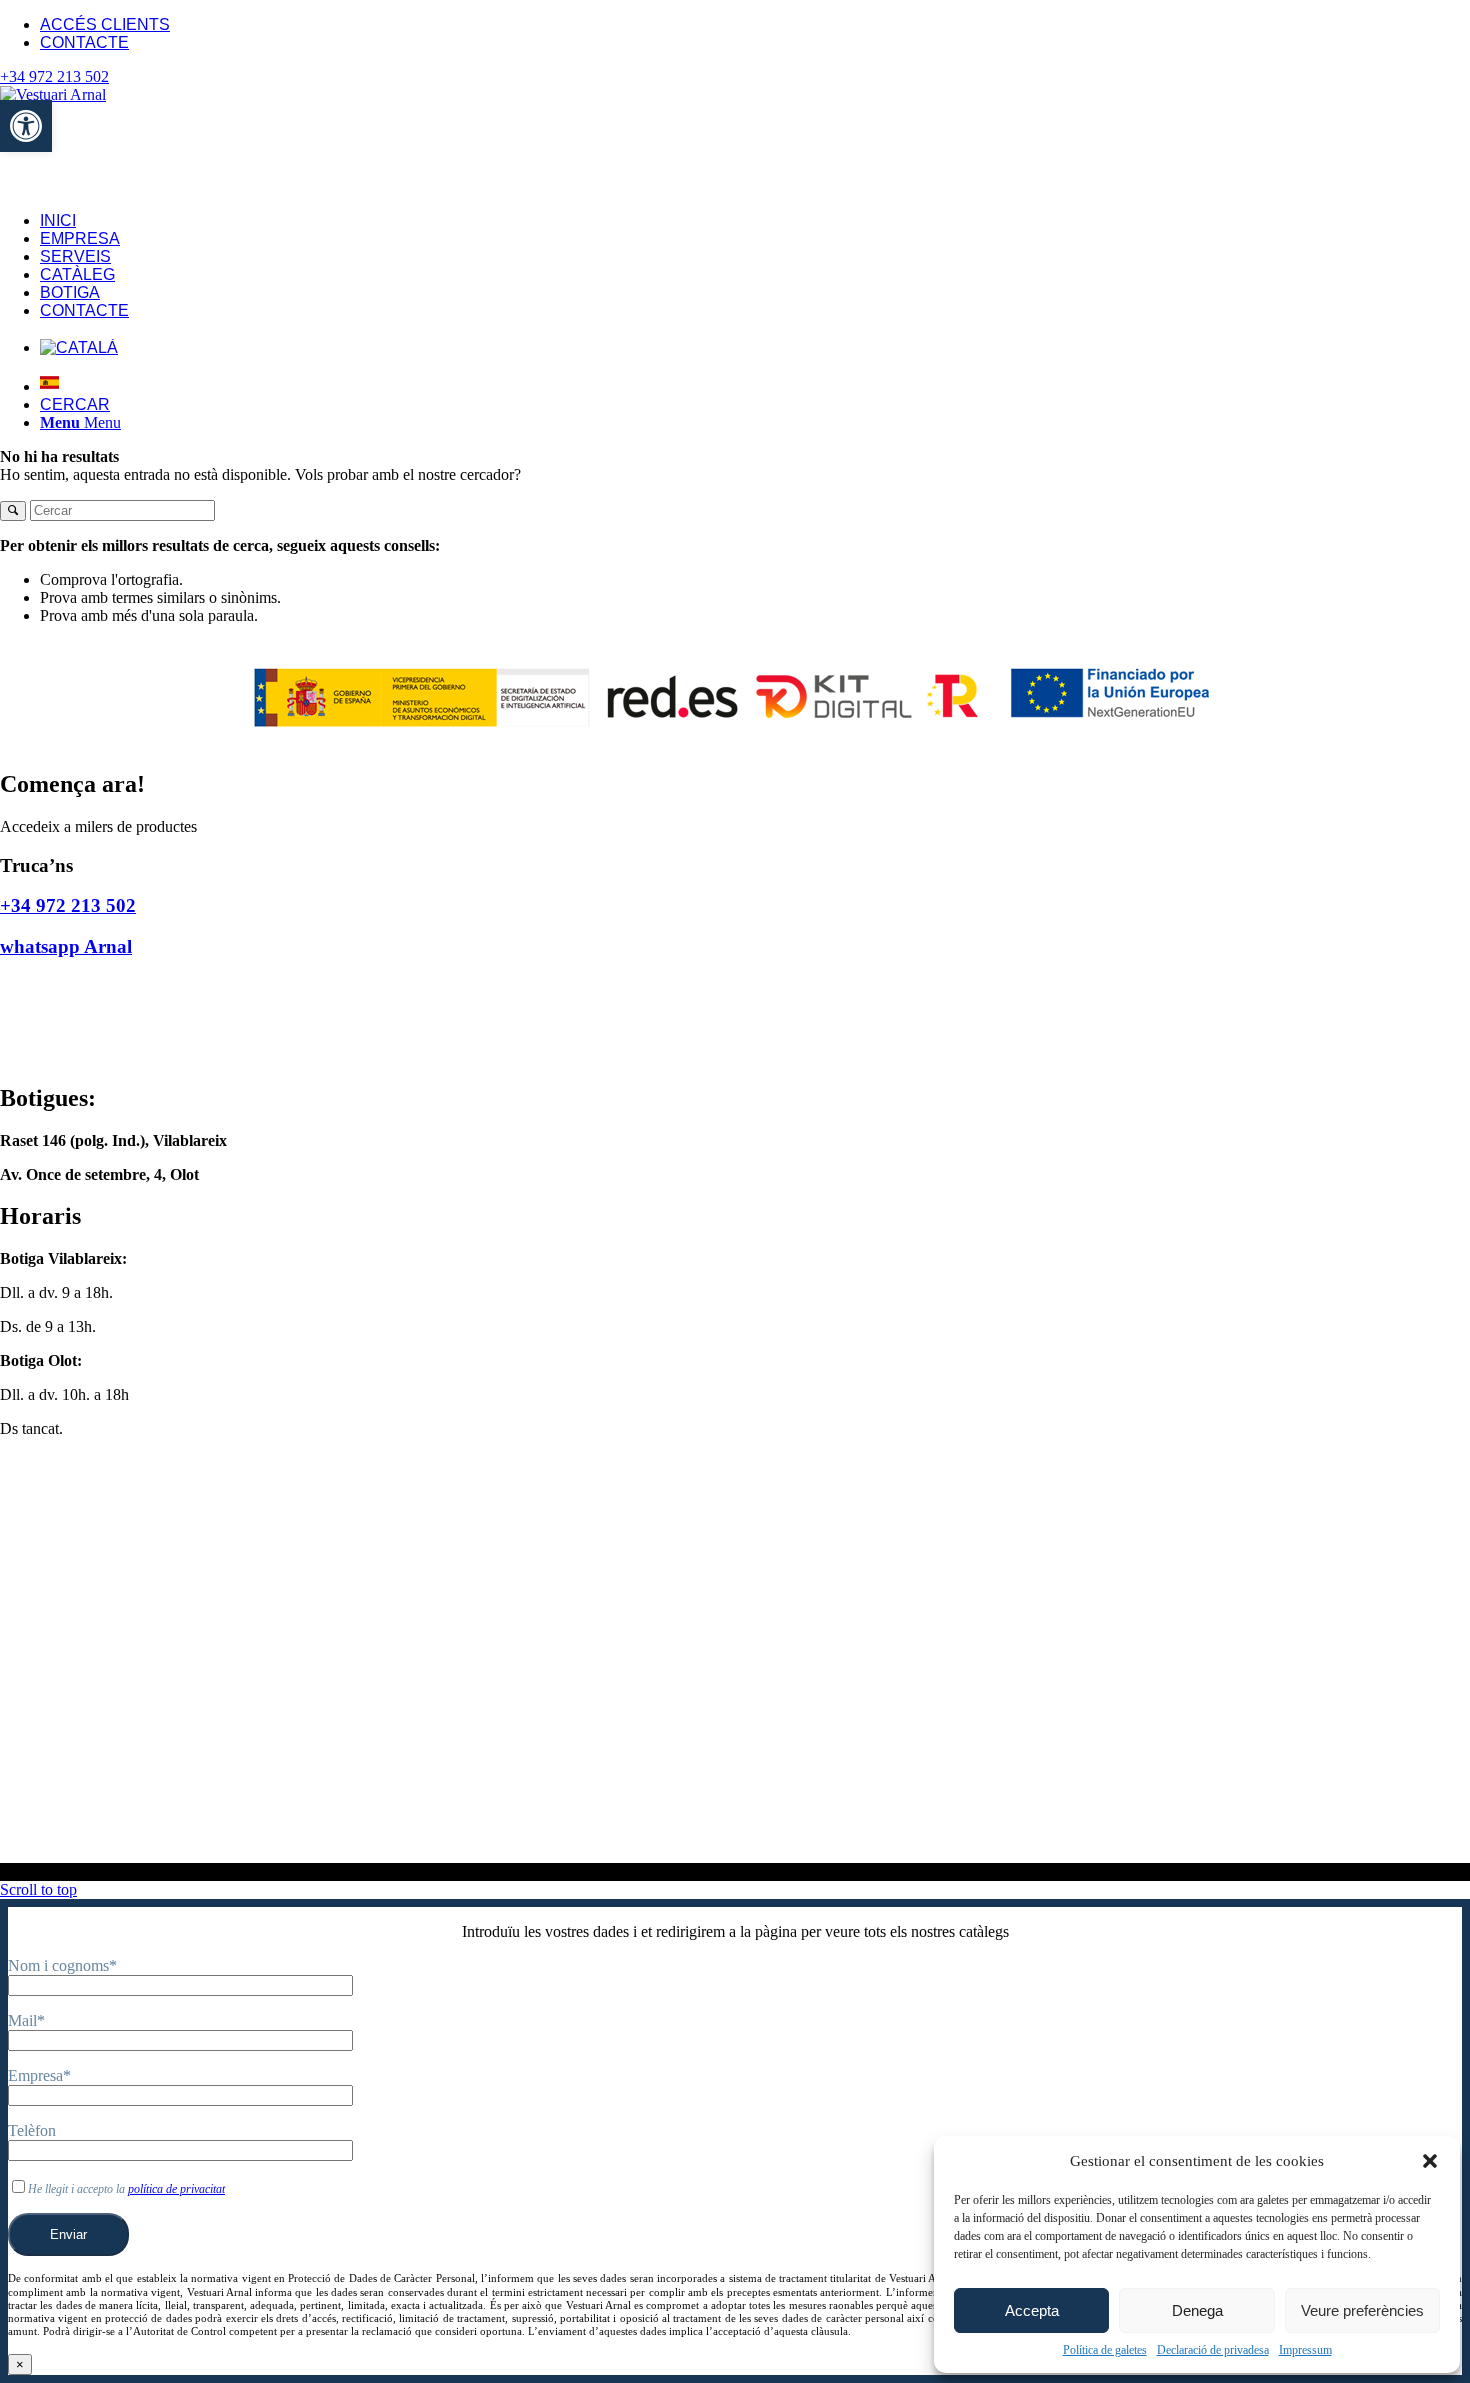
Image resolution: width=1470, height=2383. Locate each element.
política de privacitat (176, 2189)
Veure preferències (1362, 2310)
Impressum (1305, 2350)
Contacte (84, 42)
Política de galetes (1105, 2350)
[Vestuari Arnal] (110, 94)
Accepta (1032, 2310)
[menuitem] (755, 25)
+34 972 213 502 (54, 76)
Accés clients (105, 24)
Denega (1197, 2310)
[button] (1430, 2161)
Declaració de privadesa (1213, 2350)
